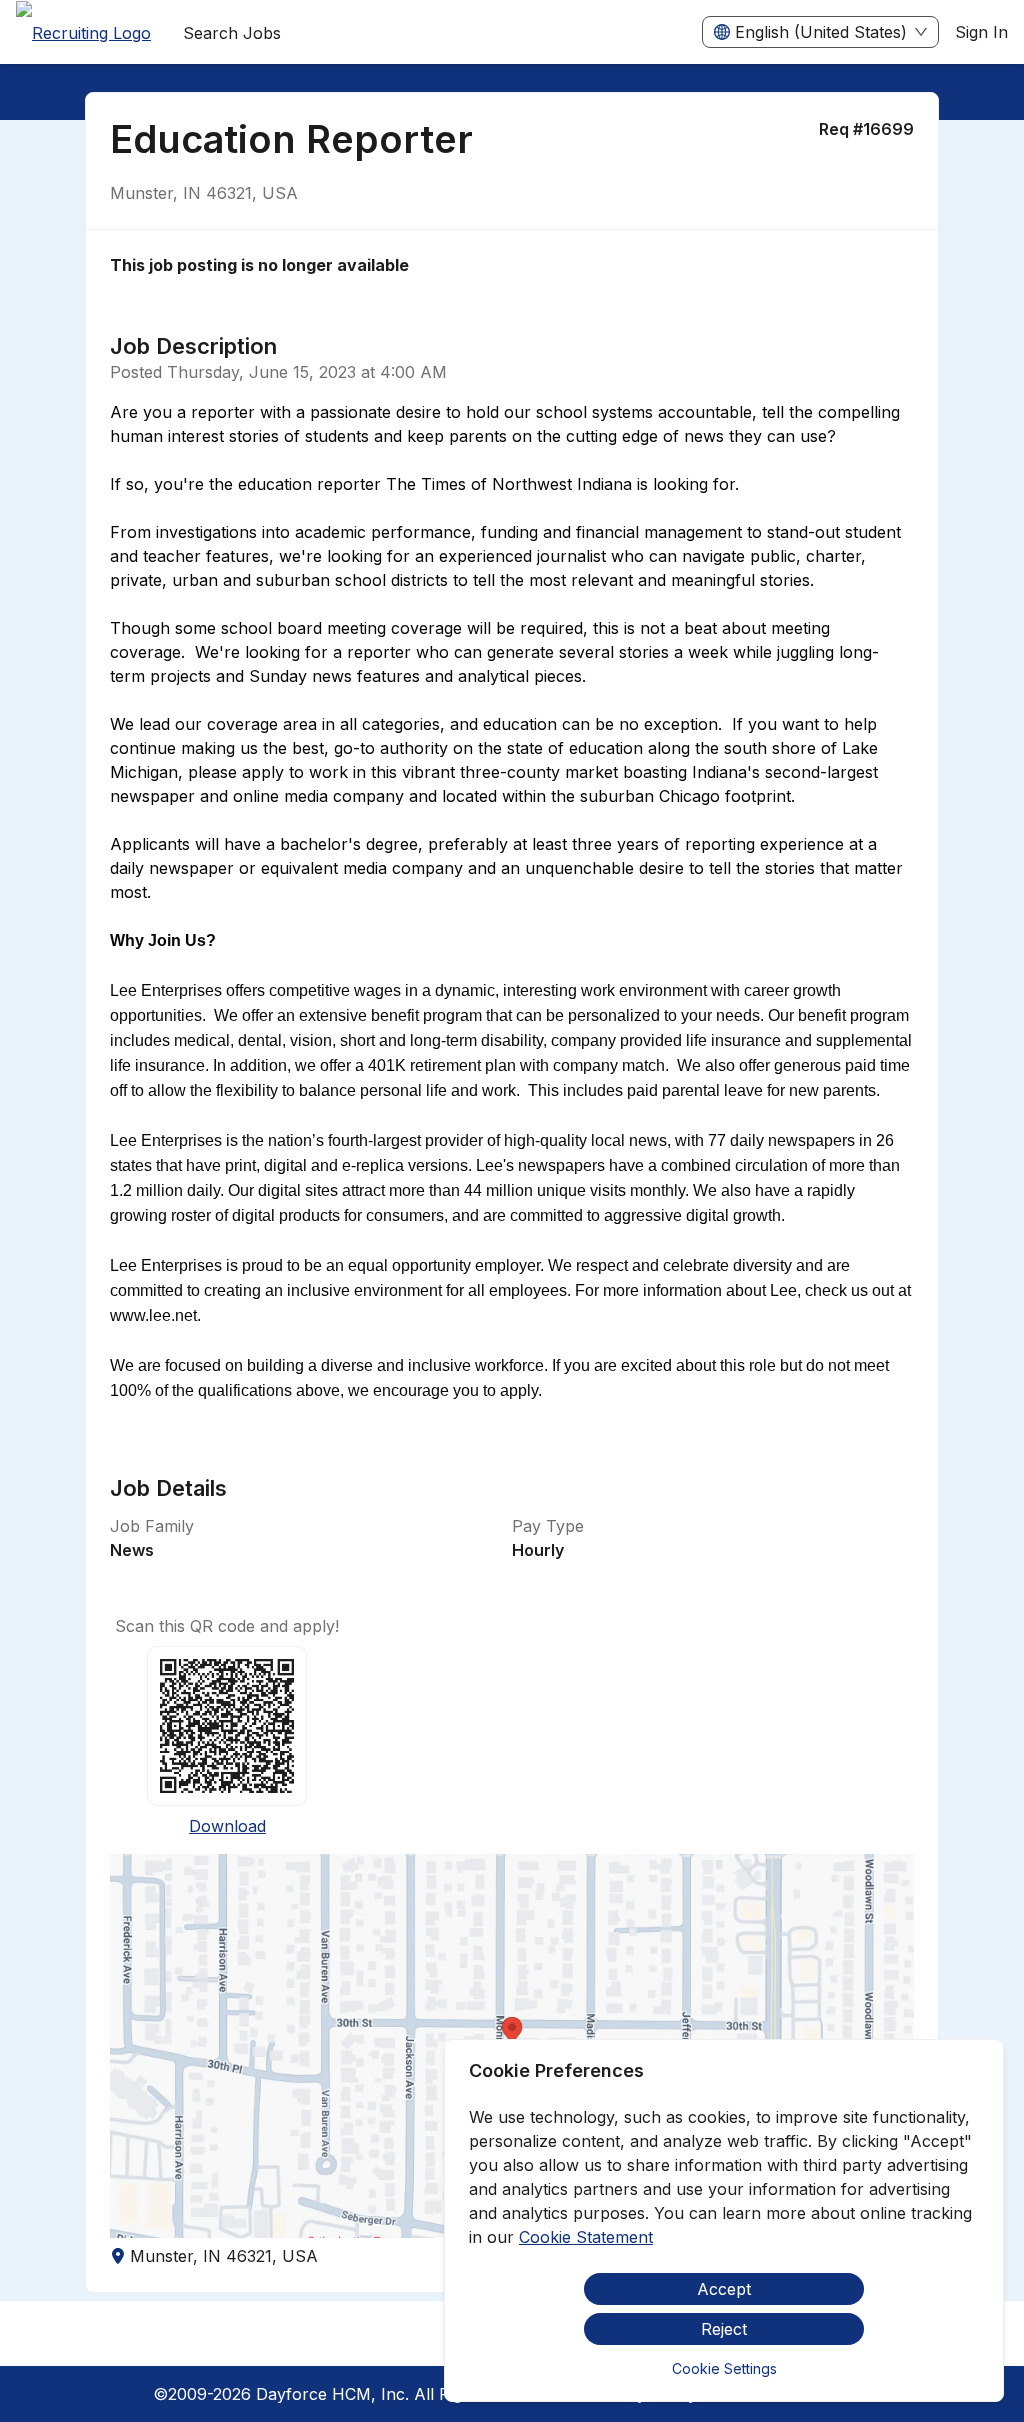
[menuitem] (83, 33)
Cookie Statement (586, 2237)
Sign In (981, 32)
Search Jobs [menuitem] (232, 33)
